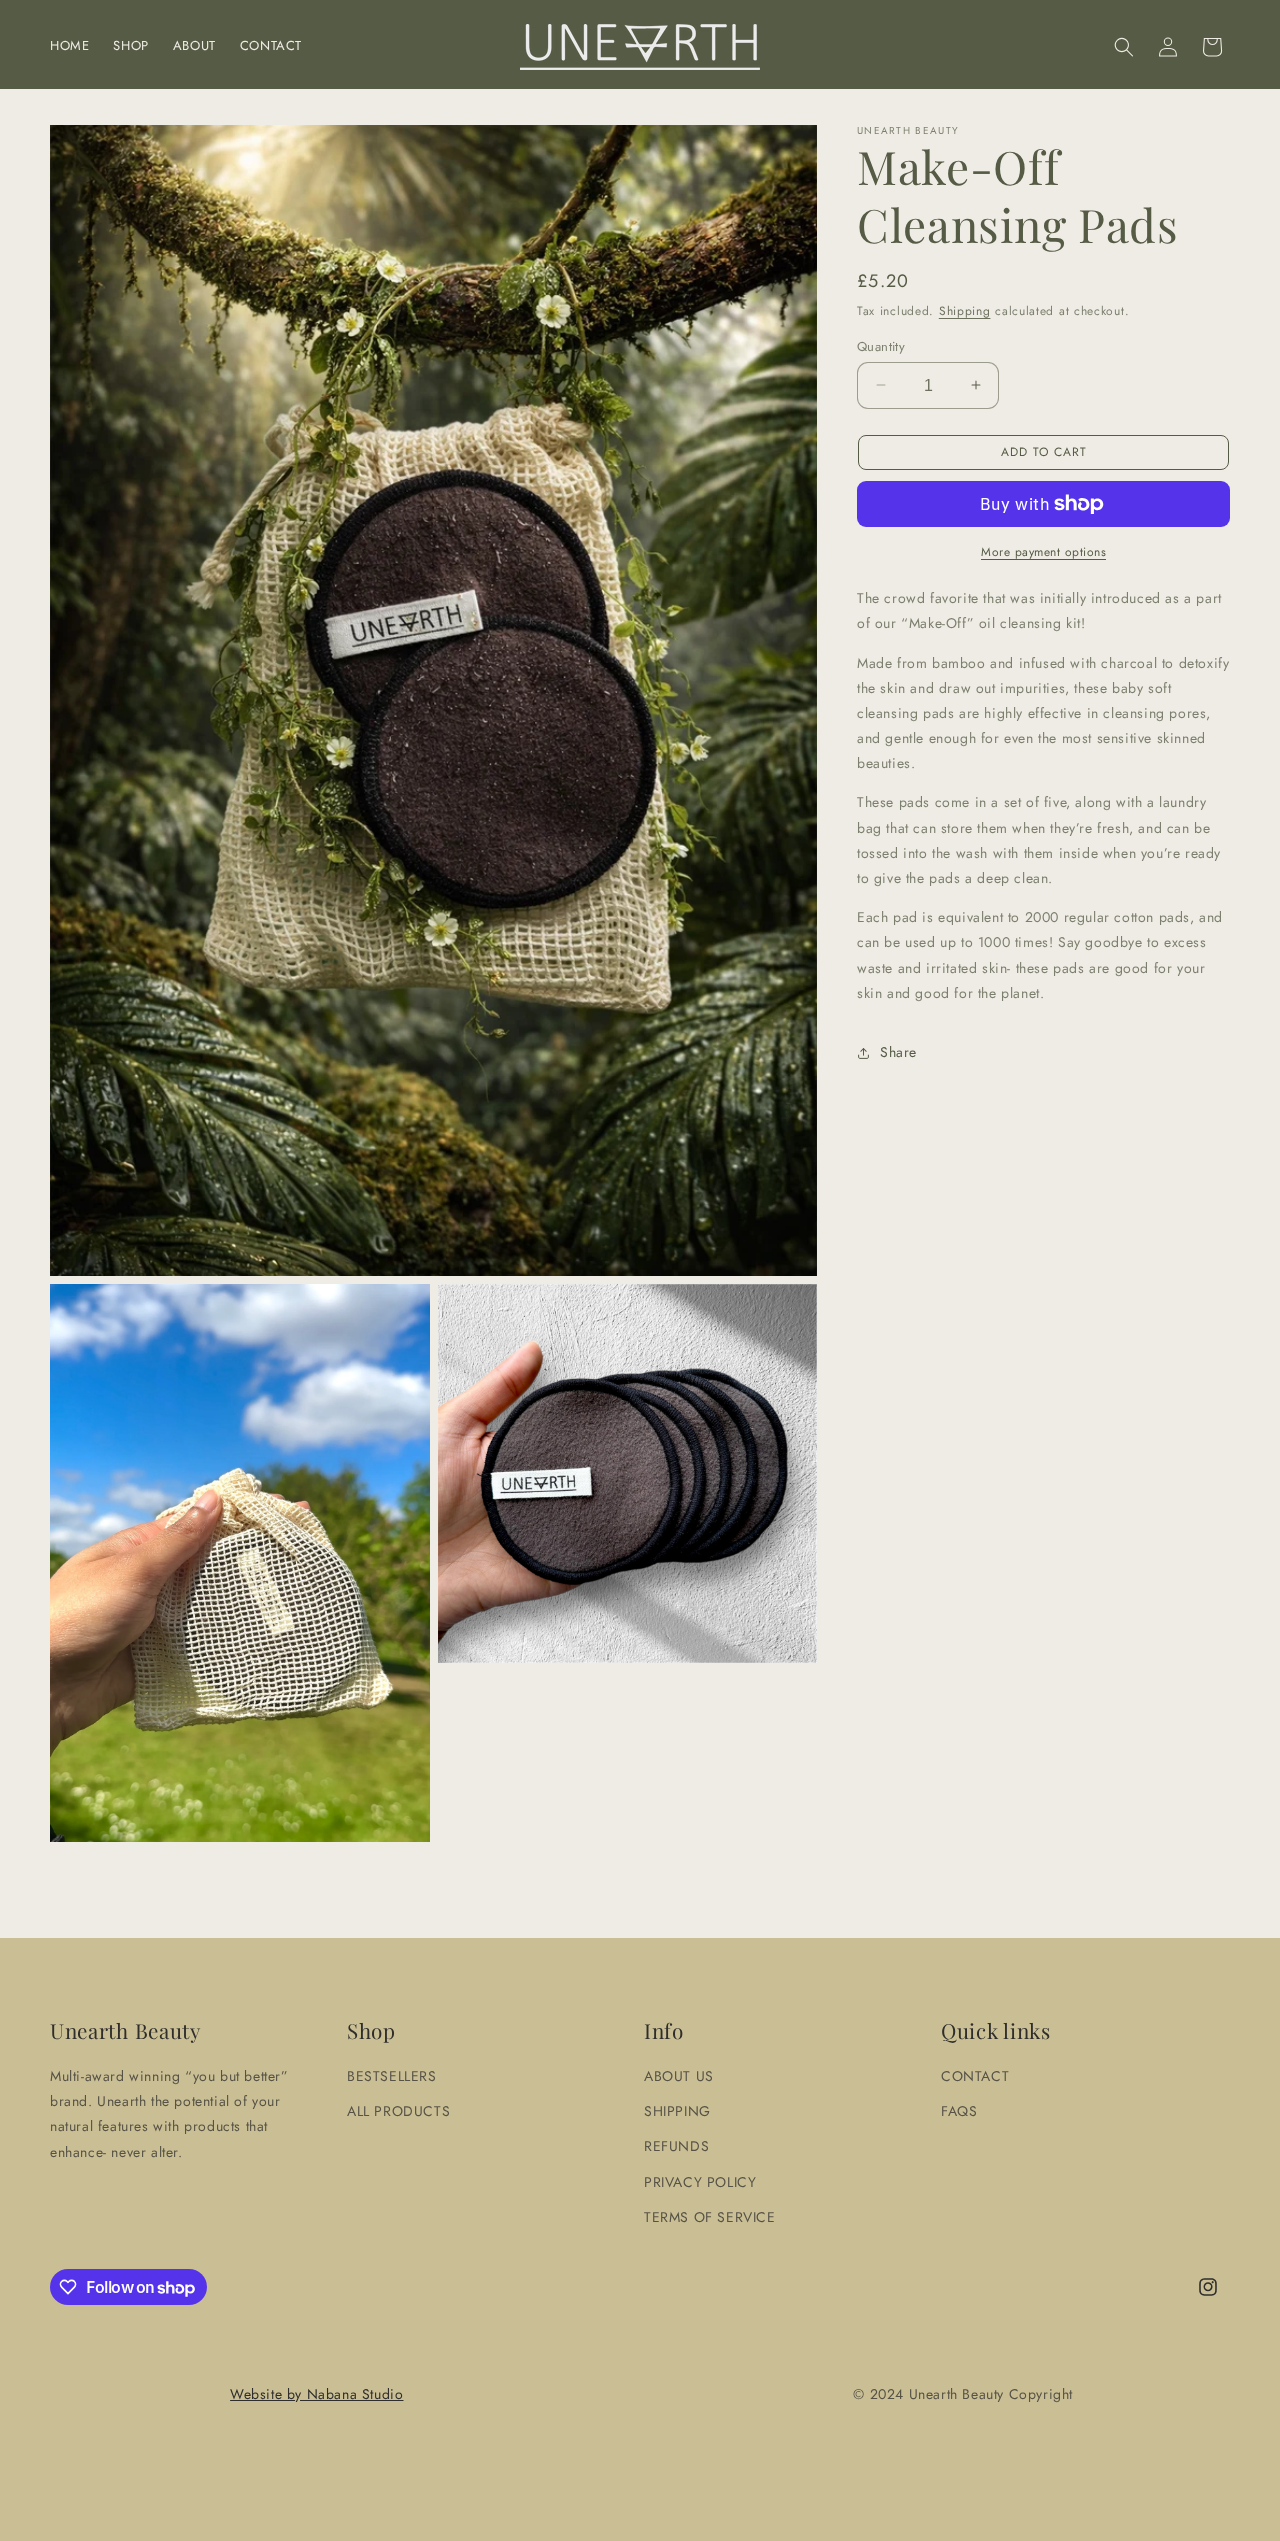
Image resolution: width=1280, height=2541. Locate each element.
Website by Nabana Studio (316, 2394)
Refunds (676, 2146)
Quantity (881, 345)
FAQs (959, 2111)
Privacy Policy (700, 2181)
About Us (679, 2076)
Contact (975, 2076)
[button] (1124, 47)
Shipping (965, 311)
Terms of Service (710, 2216)
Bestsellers (392, 2076)
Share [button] (898, 1052)
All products (398, 2111)
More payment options (1043, 552)
